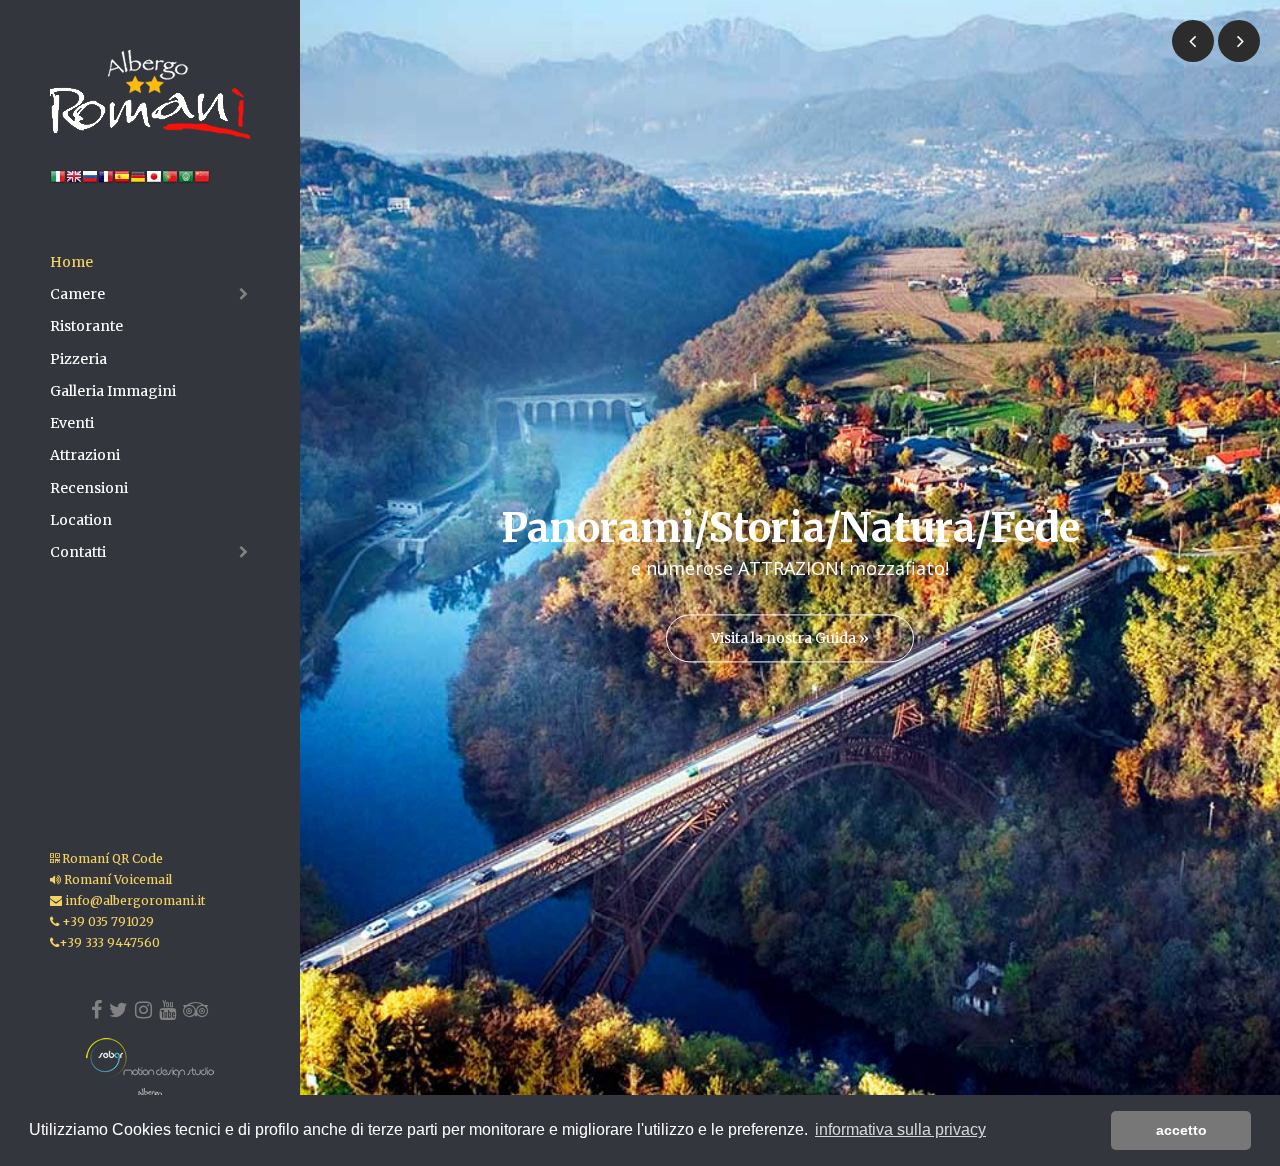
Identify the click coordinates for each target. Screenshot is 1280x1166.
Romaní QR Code (111, 858)
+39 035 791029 (106, 921)
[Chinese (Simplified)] (202, 181)
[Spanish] (122, 181)
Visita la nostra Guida (790, 639)
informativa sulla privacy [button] (900, 1129)
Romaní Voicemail (116, 879)
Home (71, 262)
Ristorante (86, 326)
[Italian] (58, 181)
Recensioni (89, 488)
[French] (106, 181)
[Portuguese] (170, 181)
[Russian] (90, 181)
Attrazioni (85, 455)
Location (81, 520)
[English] (74, 181)
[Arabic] (186, 181)
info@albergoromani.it (133, 900)
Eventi (72, 423)
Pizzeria (78, 359)
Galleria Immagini (113, 391)
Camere (77, 294)
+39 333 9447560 (109, 942)
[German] (138, 181)
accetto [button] (1181, 1130)
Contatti (78, 552)
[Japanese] (154, 181)
